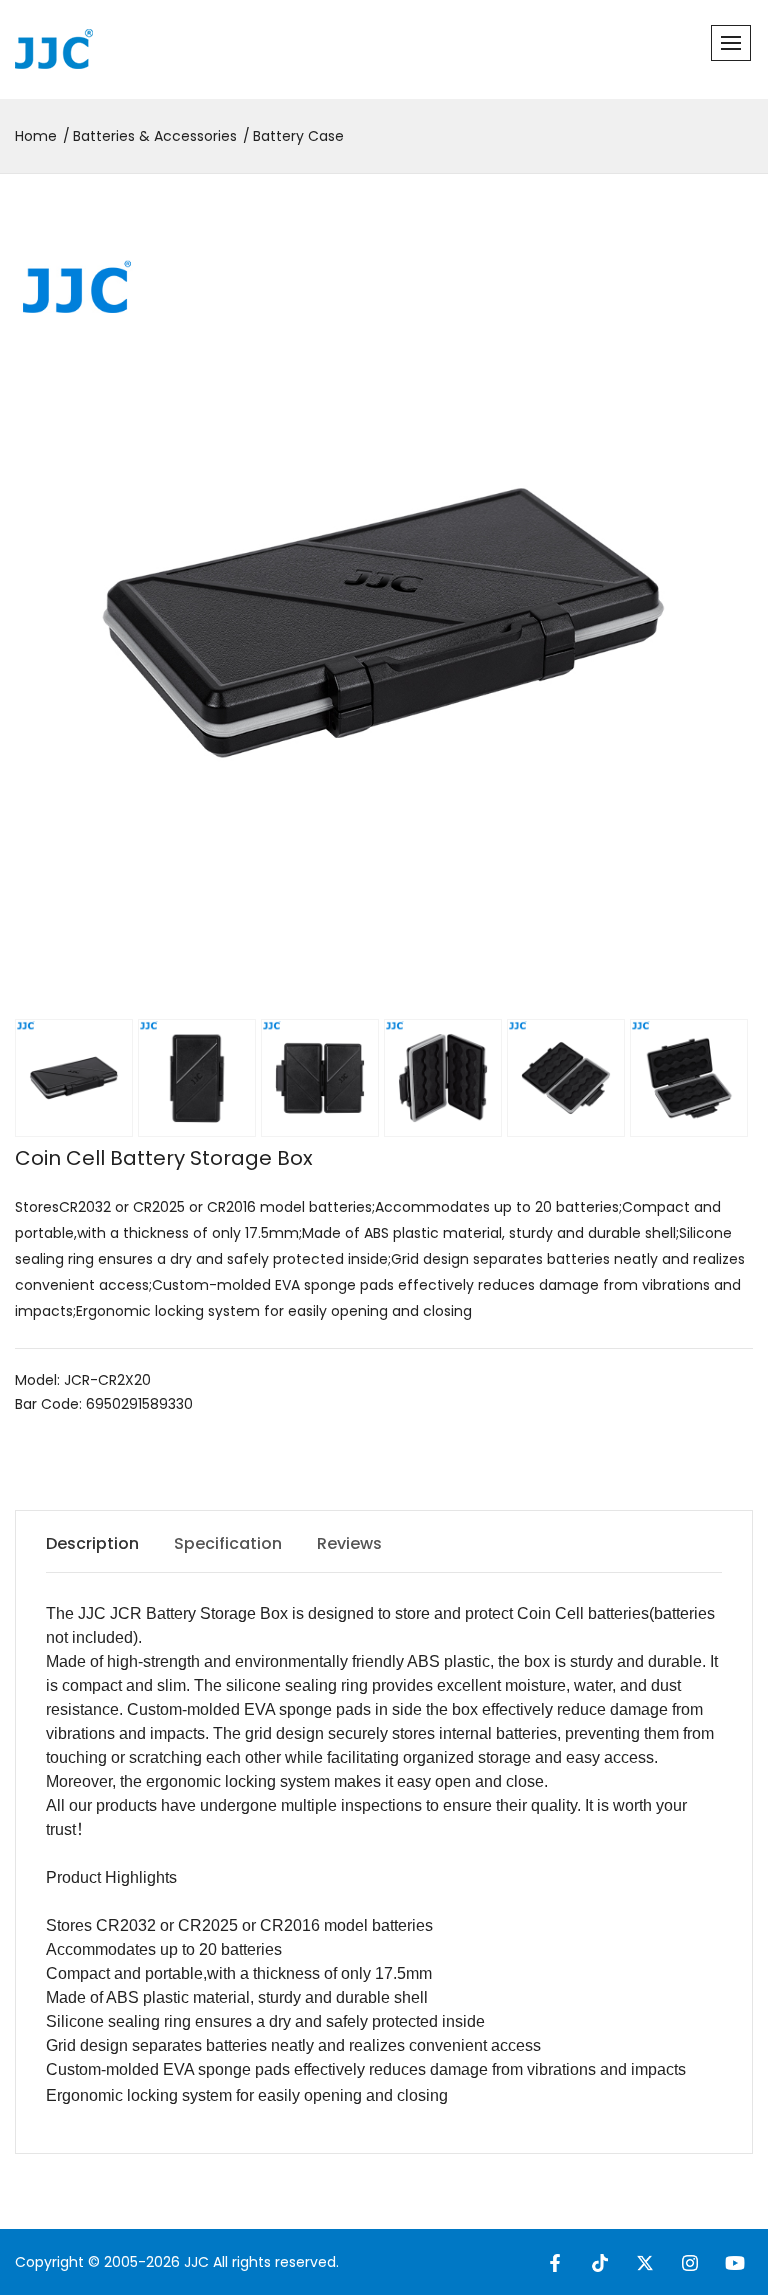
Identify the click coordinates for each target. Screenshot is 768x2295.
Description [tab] (92, 1543)
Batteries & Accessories (155, 136)
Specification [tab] (228, 1543)
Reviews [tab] (349, 1543)
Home (36, 136)
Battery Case (298, 136)
